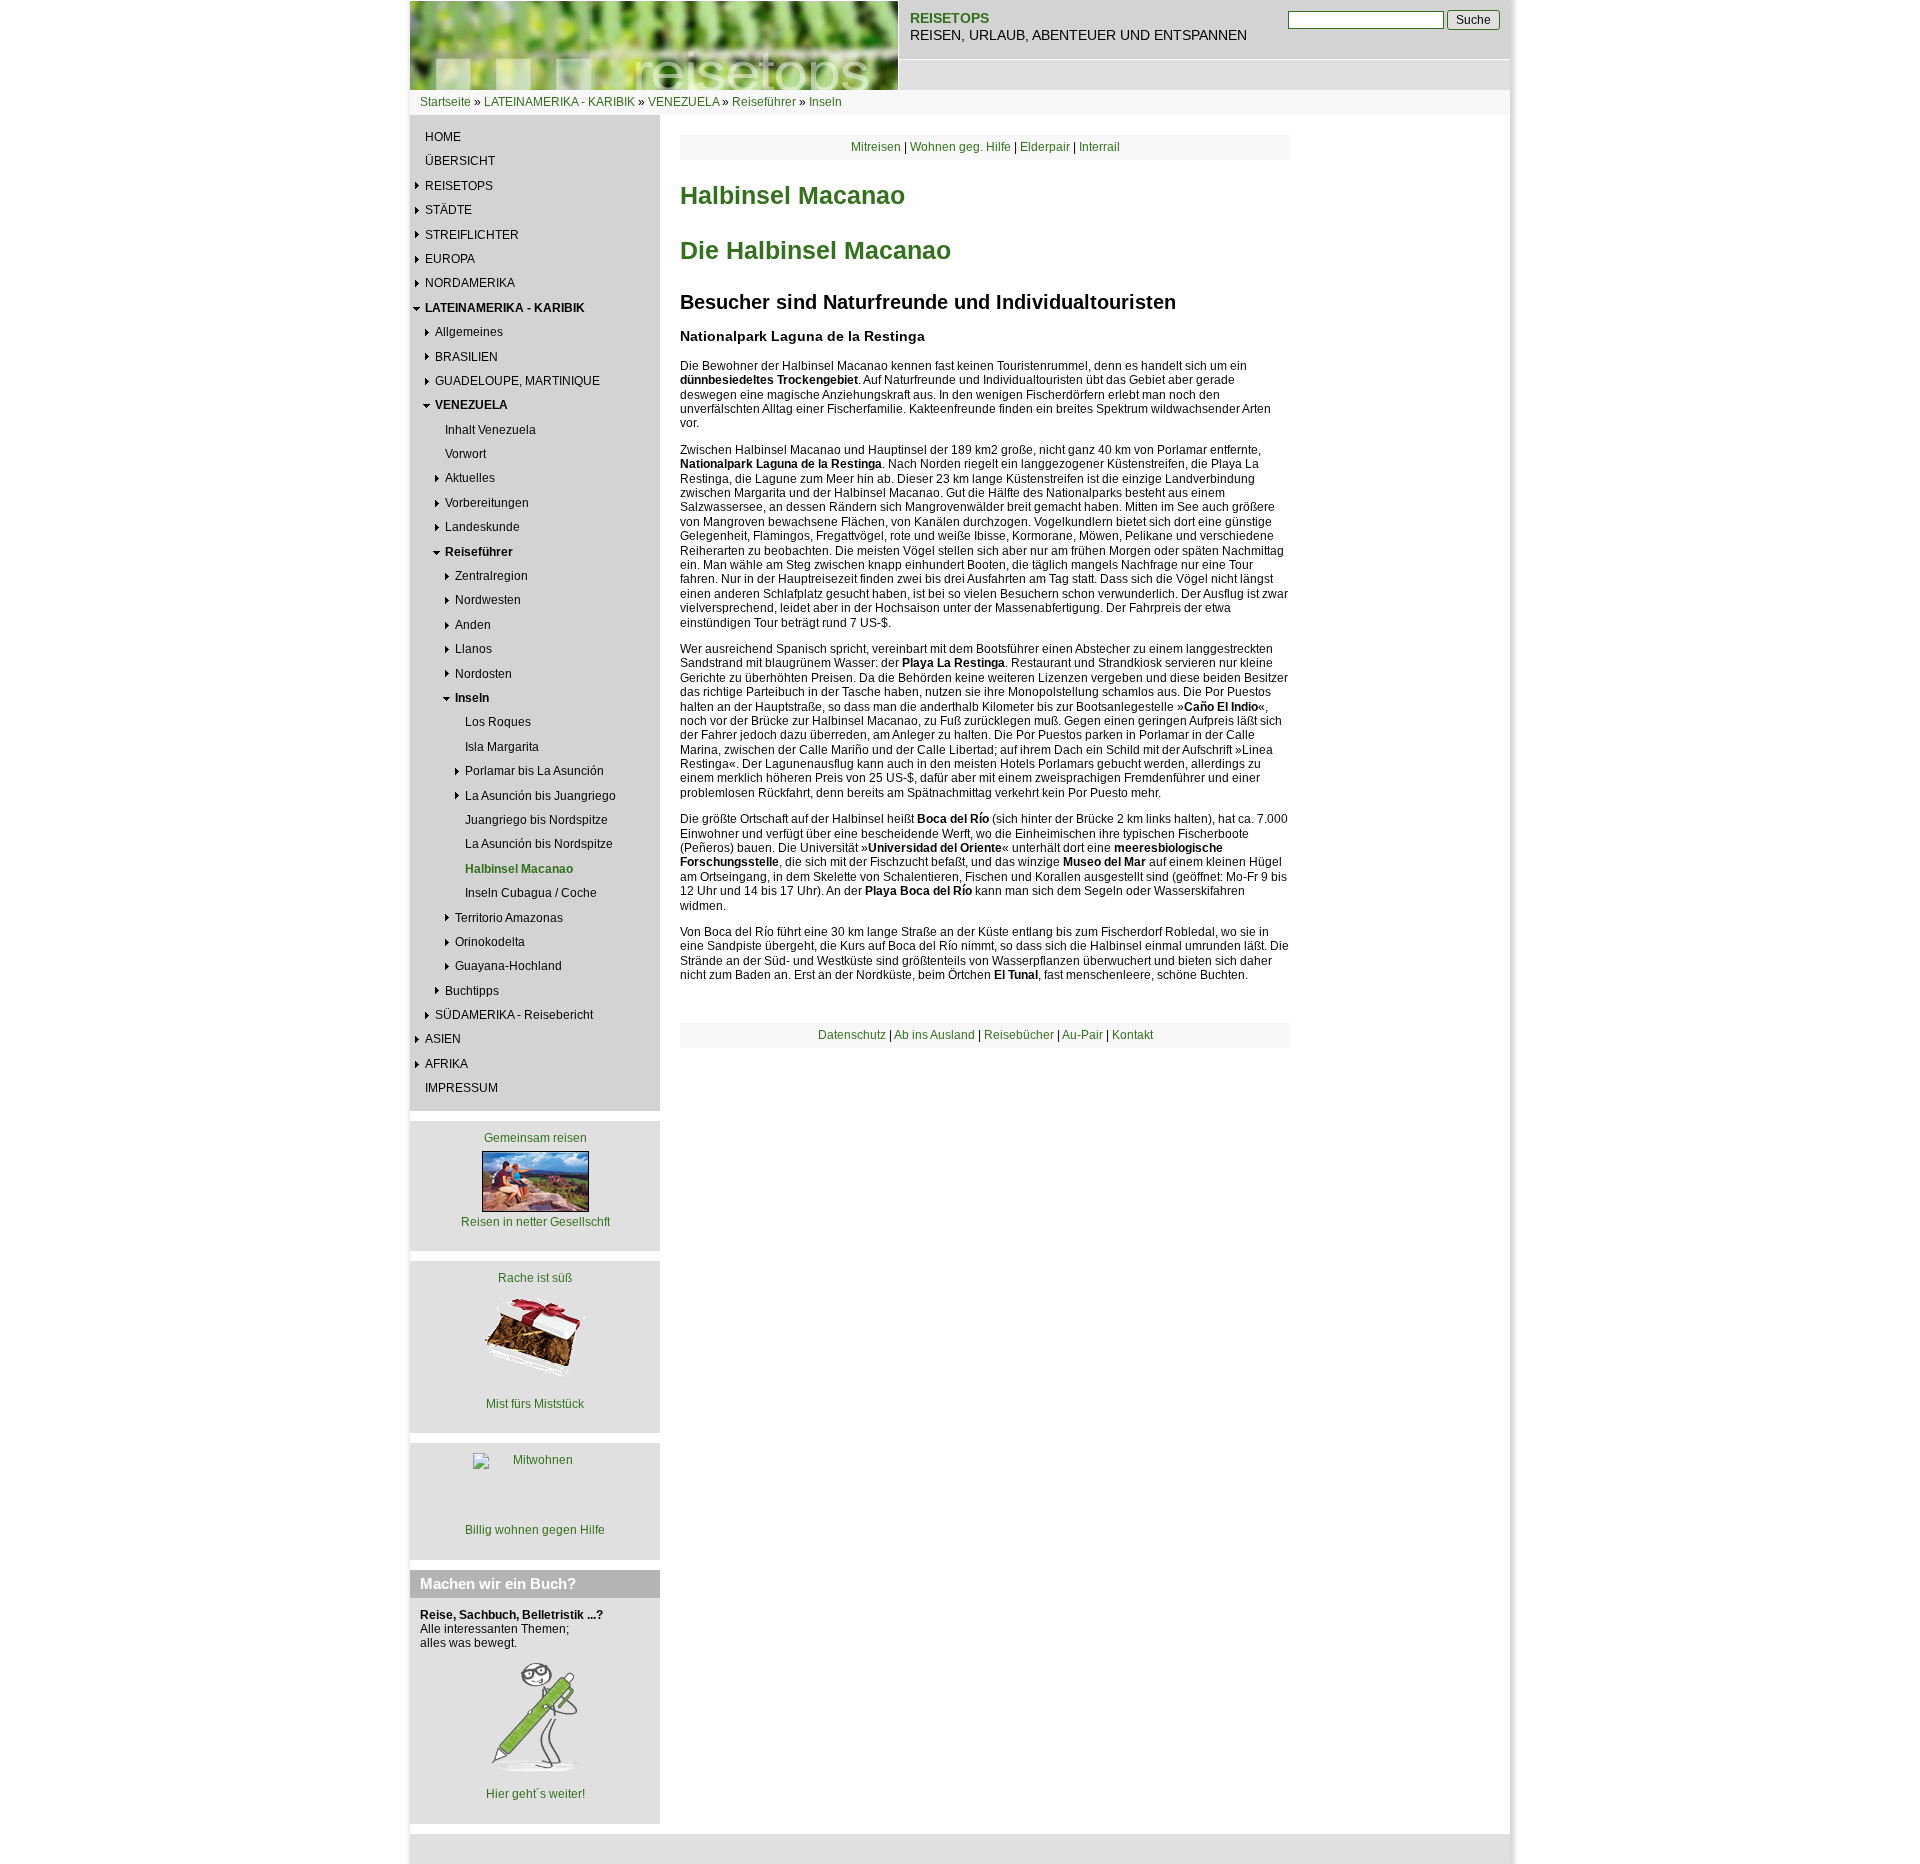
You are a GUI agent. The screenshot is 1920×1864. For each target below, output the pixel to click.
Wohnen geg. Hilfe (960, 147)
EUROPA (450, 259)
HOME (443, 137)
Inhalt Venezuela (490, 430)
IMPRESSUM (461, 1088)
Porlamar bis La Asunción (534, 771)
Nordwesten (488, 600)
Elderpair (1045, 147)
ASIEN (443, 1039)
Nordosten (483, 674)
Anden (473, 625)
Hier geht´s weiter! (535, 1794)
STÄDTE (448, 210)
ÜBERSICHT (460, 161)
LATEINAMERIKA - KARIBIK (559, 102)
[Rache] (535, 1334)
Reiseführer (764, 102)
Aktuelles (470, 478)
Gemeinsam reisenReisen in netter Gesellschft (535, 1180)
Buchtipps (472, 991)
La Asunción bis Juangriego (540, 796)
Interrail (1099, 147)
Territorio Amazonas (509, 918)
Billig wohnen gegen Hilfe (535, 1530)
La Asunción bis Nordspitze (539, 844)
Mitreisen (876, 147)
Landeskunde (482, 527)
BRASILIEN (466, 357)
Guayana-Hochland (508, 966)
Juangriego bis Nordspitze (536, 820)
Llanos (473, 649)
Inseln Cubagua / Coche (531, 893)
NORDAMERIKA (470, 283)
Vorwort (465, 454)
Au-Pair (1082, 1035)
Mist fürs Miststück (535, 1404)
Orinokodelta (490, 942)
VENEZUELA (683, 102)
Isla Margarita (502, 747)
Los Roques (498, 722)
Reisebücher (1019, 1035)
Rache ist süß (535, 1278)
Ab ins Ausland (934, 1035)
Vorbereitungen (487, 503)
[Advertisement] (985, 1218)
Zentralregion (491, 576)
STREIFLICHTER (472, 235)
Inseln (825, 102)
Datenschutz (852, 1035)
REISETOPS (459, 186)
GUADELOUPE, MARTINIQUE (517, 381)
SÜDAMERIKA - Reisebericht (514, 1015)
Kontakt (1132, 1035)
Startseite (445, 102)
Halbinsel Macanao (519, 869)
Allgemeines (469, 332)
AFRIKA (446, 1064)
